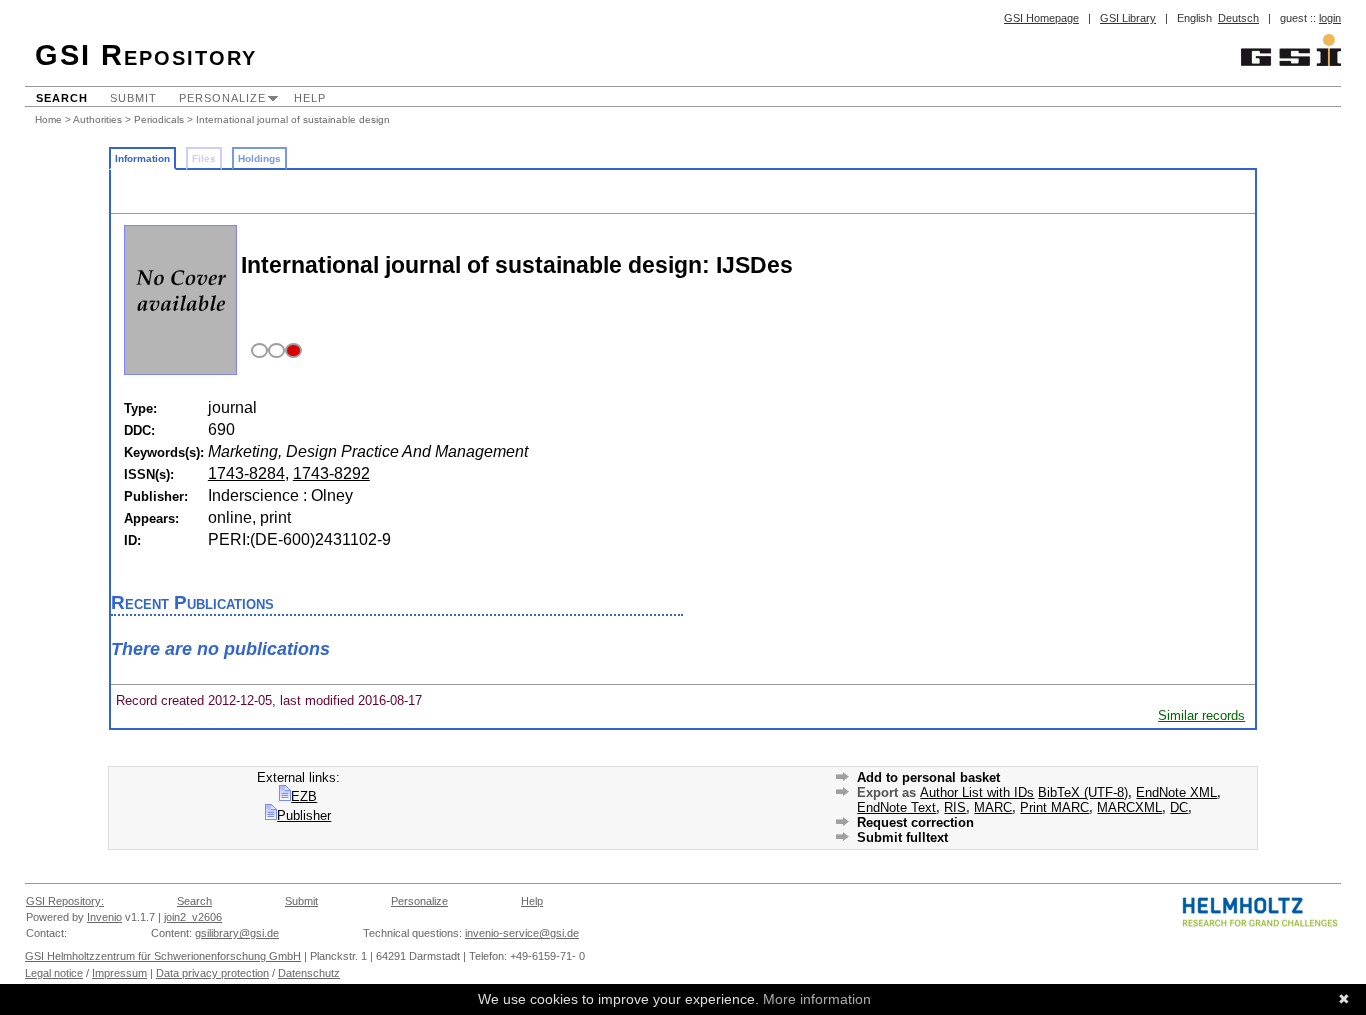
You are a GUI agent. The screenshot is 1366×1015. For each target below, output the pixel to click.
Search (62, 98)
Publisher (304, 815)
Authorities (97, 119)
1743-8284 (246, 473)
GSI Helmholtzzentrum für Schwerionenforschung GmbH (163, 956)
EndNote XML (1176, 792)
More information (817, 999)
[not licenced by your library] (273, 351)
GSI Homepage (1041, 18)
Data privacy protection (212, 973)
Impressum (119, 973)
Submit (133, 98)
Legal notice (54, 973)
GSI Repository (146, 55)
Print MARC (1054, 807)
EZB (304, 796)
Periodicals (159, 119)
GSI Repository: (65, 901)
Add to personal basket (928, 777)
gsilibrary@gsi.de (237, 933)
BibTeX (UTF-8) (1083, 792)
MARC (993, 807)
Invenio (104, 917)
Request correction (915, 822)
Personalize (222, 98)
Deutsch (1238, 18)
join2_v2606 (193, 917)
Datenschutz (309, 973)
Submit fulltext (902, 837)
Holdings (259, 158)
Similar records (1201, 715)
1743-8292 (331, 473)
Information (142, 158)
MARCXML (1129, 807)
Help (310, 98)
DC (1179, 807)
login (1330, 18)
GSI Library (1128, 18)
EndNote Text (896, 807)
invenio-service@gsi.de (522, 933)
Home (48, 119)
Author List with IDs (977, 792)
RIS (955, 807)
